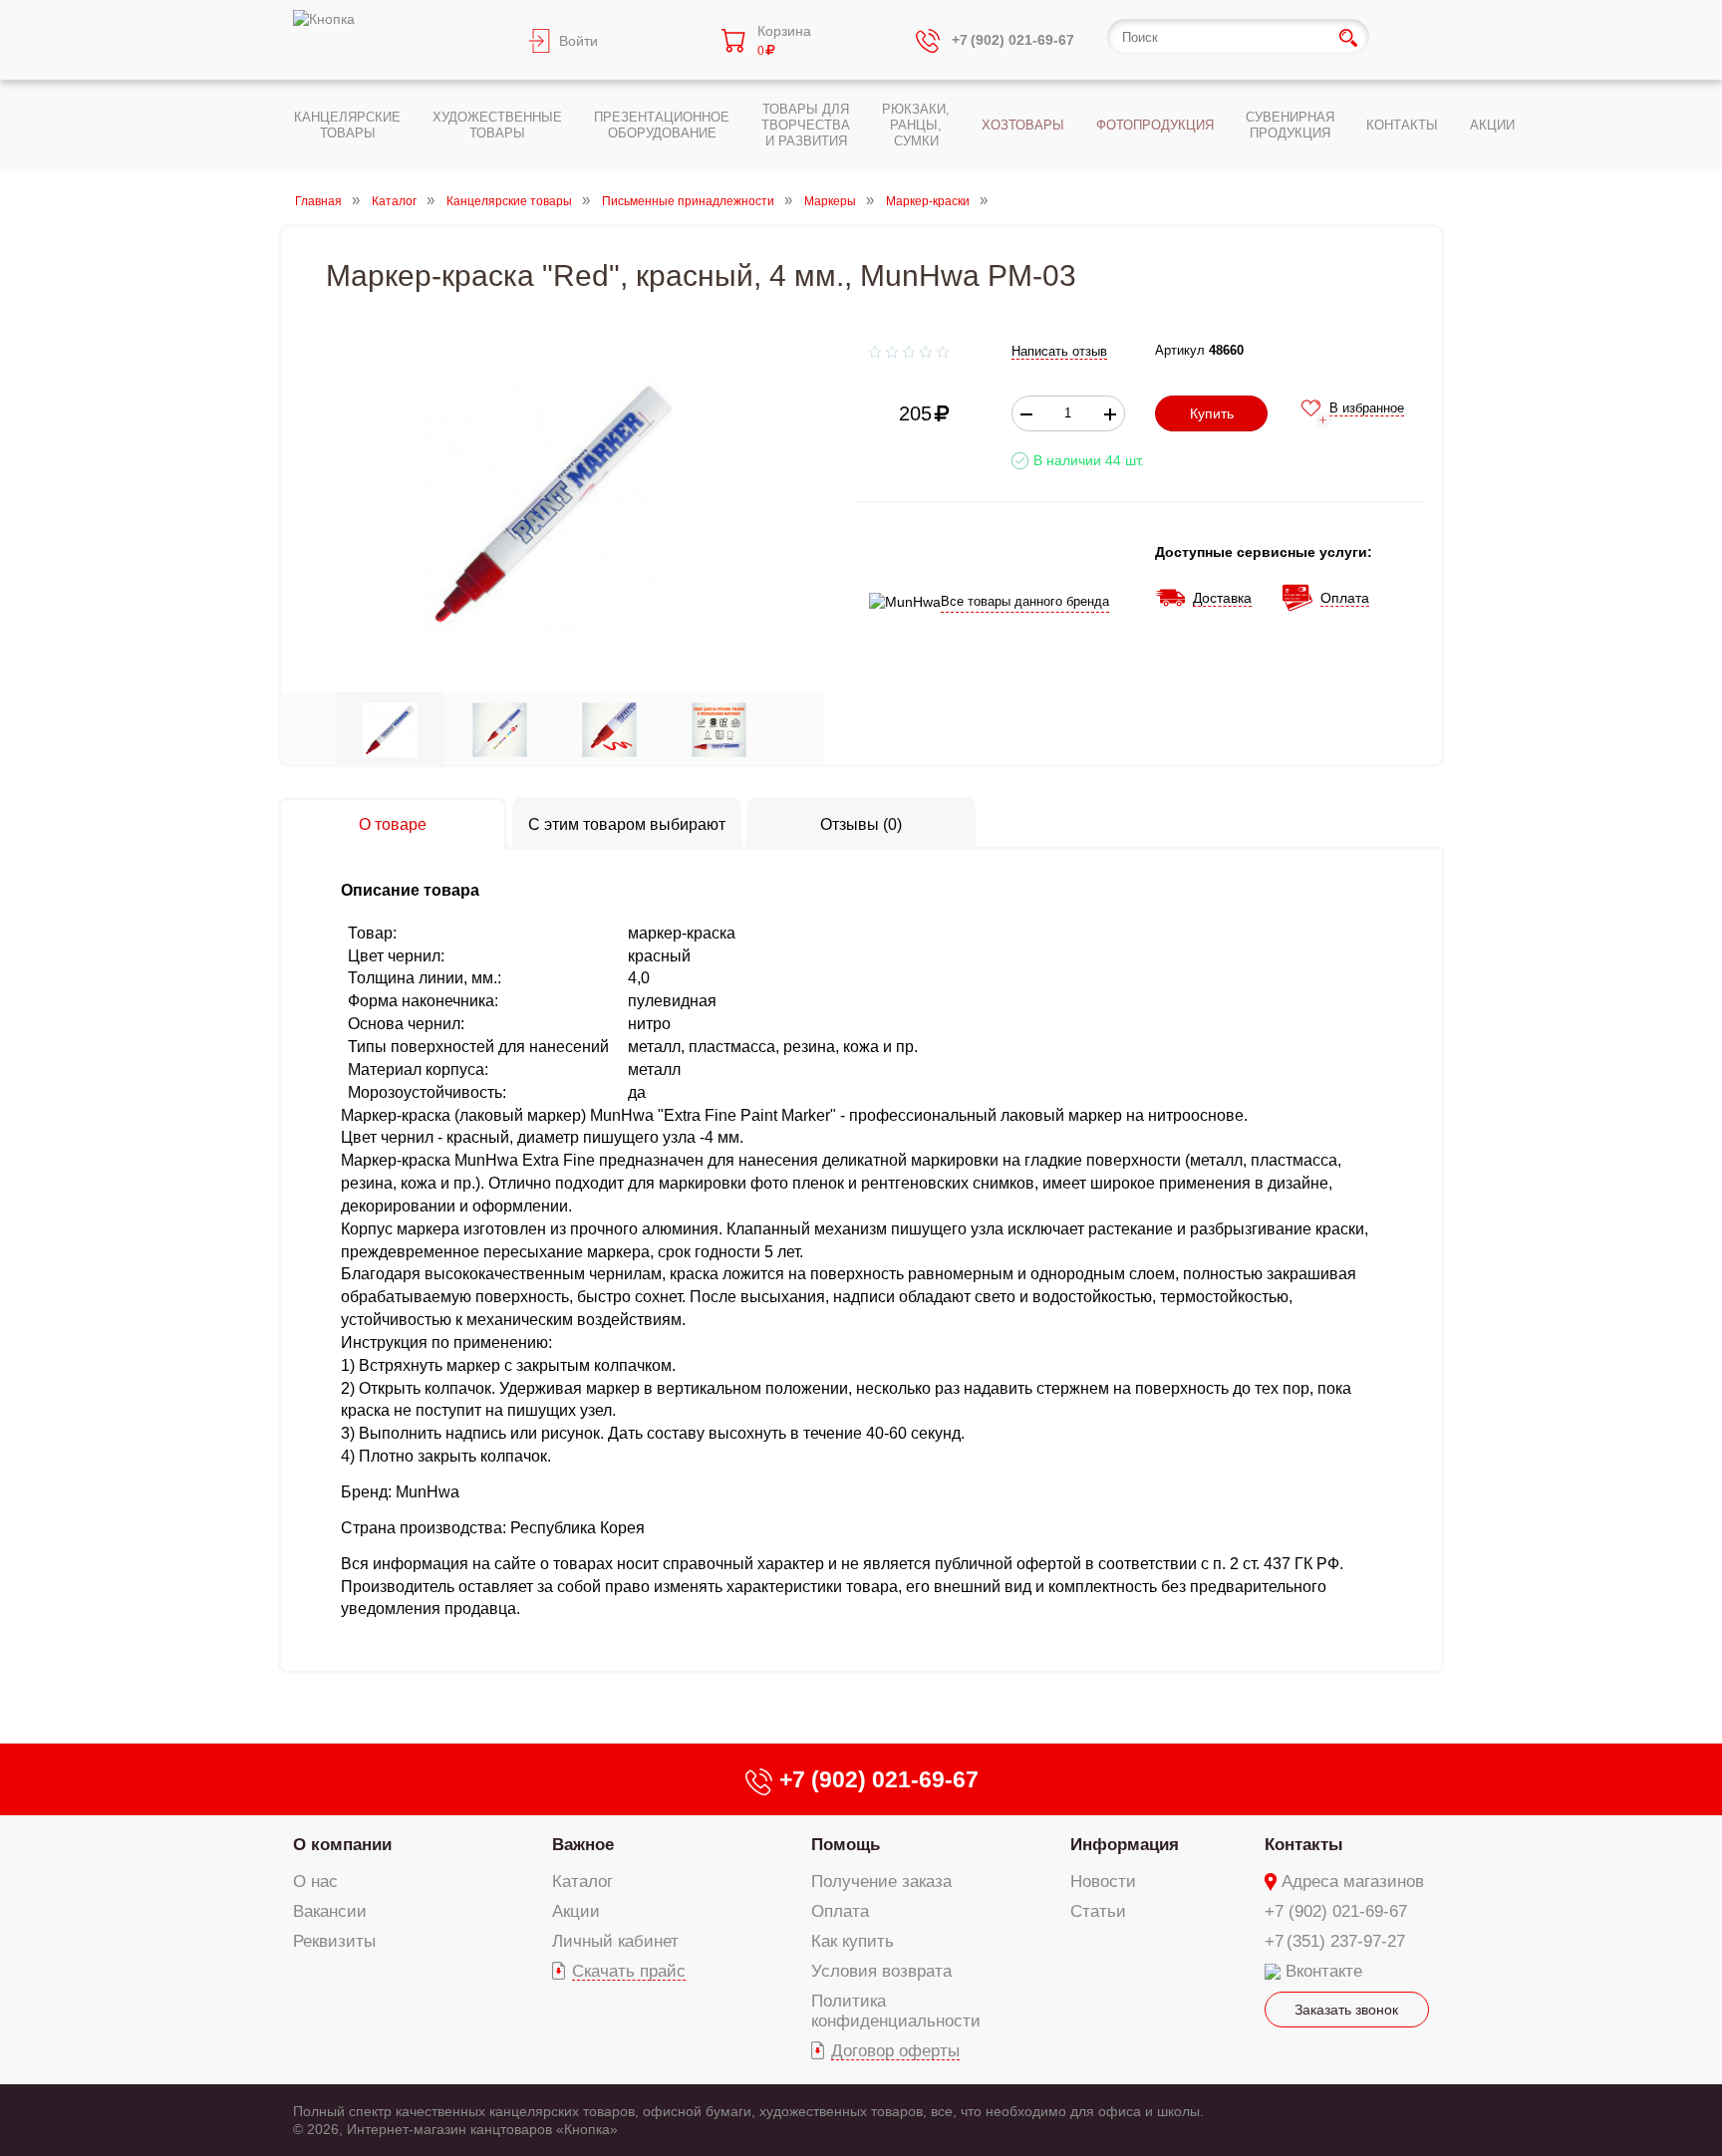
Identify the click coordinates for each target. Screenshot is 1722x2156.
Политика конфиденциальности (896, 2011)
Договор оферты (895, 2051)
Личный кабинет (615, 1941)
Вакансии (330, 1911)
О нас (315, 1882)
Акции (576, 1911)
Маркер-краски (928, 201)
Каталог (394, 201)
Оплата (840, 1911)
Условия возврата (881, 1971)
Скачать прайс (629, 1971)
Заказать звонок (1346, 2010)
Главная (318, 201)
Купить (1212, 413)
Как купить (853, 1941)
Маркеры (830, 201)
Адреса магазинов (1353, 1882)
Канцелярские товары (509, 201)
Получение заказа (881, 1882)
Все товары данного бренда (1025, 601)
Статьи (1098, 1911)
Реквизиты (334, 1941)
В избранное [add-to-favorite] (1367, 408)
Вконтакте (1324, 1971)
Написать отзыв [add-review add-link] (1059, 351)
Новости (1103, 1882)
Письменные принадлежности (688, 201)
